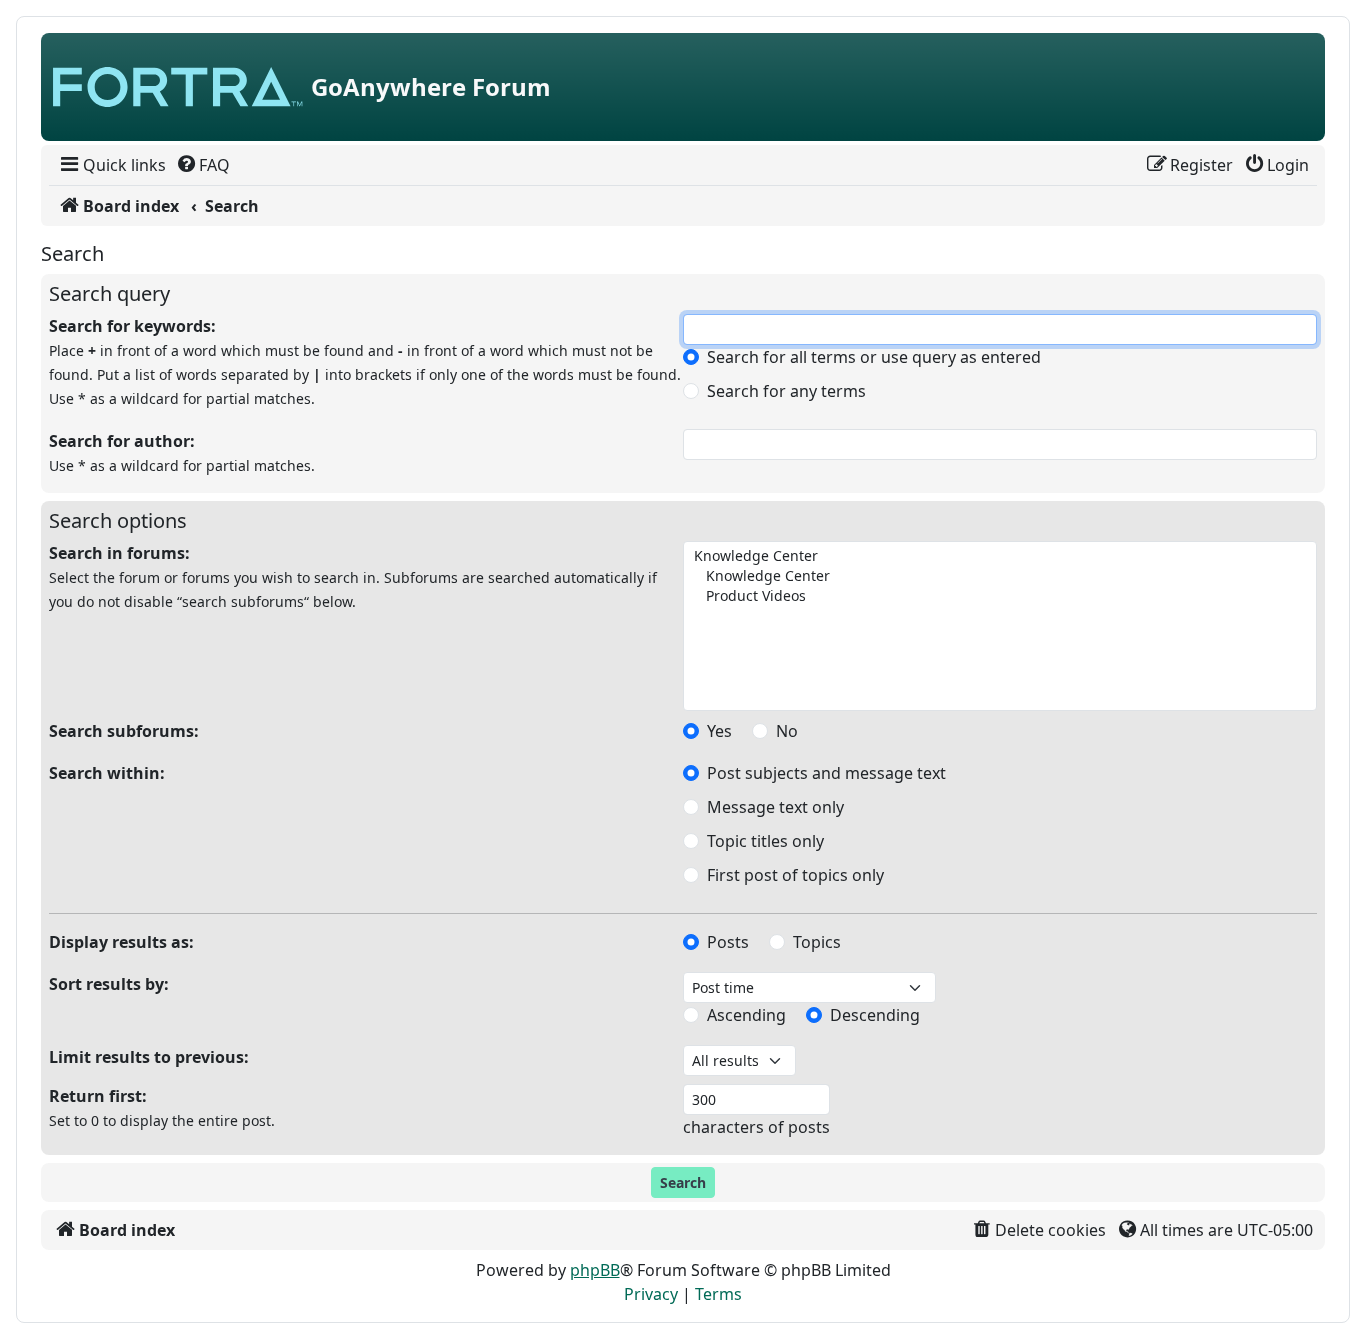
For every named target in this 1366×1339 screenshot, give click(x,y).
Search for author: (122, 441)
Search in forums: (119, 553)
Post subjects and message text (826, 773)
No (787, 731)
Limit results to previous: (149, 1057)
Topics (817, 942)
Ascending (746, 1015)
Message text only (775, 807)
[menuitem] (111, 165)
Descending (875, 1015)
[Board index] (178, 87)
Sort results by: (109, 984)
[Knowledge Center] (998, 556)
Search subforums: (124, 731)
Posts (728, 942)
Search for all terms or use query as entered (874, 357)
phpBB (595, 1270)
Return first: (98, 1096)
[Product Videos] (998, 596)
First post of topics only (795, 875)
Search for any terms (786, 391)
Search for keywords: (132, 326)
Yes (719, 731)
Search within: (107, 773)
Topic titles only (765, 841)
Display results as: (121, 942)
